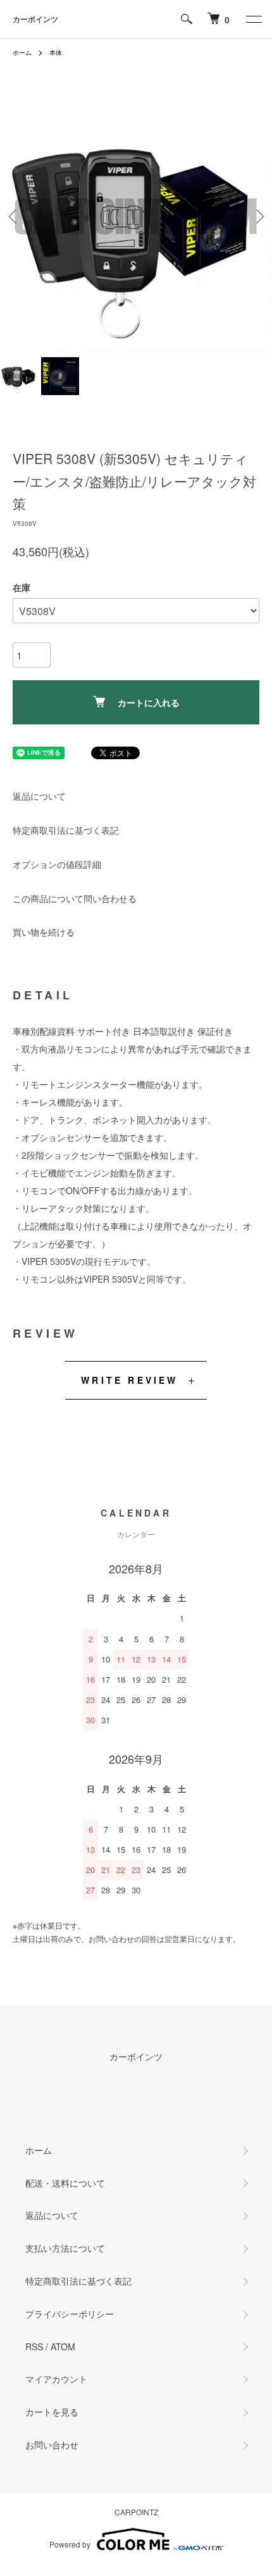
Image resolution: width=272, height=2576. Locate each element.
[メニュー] (253, 19)
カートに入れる (149, 702)
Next (258, 217)
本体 (56, 52)
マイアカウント (56, 2379)
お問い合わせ (52, 2445)
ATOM (63, 2347)
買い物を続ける (44, 932)
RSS (34, 2347)
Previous (14, 217)
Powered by (70, 2544)
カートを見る (52, 2412)
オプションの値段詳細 (57, 864)
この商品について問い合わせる (75, 898)
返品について (39, 796)
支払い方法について (65, 2248)
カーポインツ (35, 19)
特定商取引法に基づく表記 (66, 830)
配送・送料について (65, 2183)
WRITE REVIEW (129, 1380)
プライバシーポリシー (70, 2314)
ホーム (22, 52)
